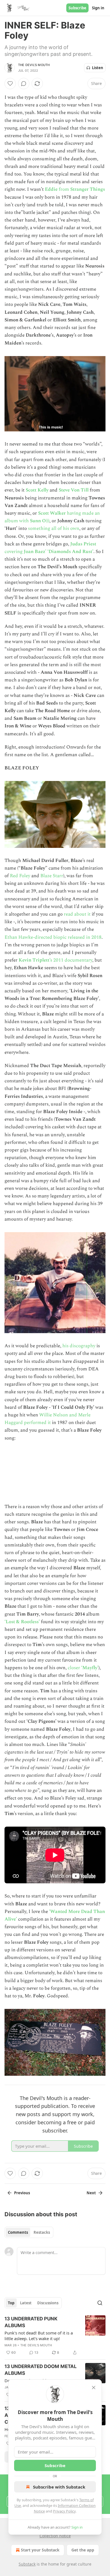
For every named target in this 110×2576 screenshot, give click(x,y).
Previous (22, 2193)
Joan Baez (34, 552)
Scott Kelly (37, 490)
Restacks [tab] (42, 2232)
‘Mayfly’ (90, 1668)
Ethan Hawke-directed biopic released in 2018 (53, 937)
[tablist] (29, 2232)
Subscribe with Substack (59, 2487)
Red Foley (21, 876)
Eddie (51, 189)
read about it (78, 914)
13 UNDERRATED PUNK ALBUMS (31, 2322)
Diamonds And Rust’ (71, 552)
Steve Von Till (74, 490)
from (64, 189)
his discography (79, 1346)
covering (14, 552)
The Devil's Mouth (34, 65)
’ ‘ (47, 552)
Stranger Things (88, 189)
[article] (55, 2336)
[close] (94, 2388)
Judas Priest (83, 544)
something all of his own (54, 528)
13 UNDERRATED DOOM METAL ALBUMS (41, 2370)
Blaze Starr (52, 876)
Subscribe (77, 8)
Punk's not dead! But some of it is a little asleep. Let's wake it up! (39, 2336)
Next (91, 2193)
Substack (27, 2564)
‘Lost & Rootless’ (22, 1622)
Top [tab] (11, 2303)
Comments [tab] (18, 2232)
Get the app (83, 2550)
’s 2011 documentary (71, 960)
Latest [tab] (26, 2303)
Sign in (98, 8)
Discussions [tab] (48, 2303)
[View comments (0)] (24, 84)
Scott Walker (52, 513)
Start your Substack (40, 2550)
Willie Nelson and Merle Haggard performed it (48, 1419)
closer (74, 1668)
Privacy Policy (64, 2511)
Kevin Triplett (34, 960)
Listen (98, 68)
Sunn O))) (40, 521)
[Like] (10, 84)
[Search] (100, 2303)
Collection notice (55, 2536)
